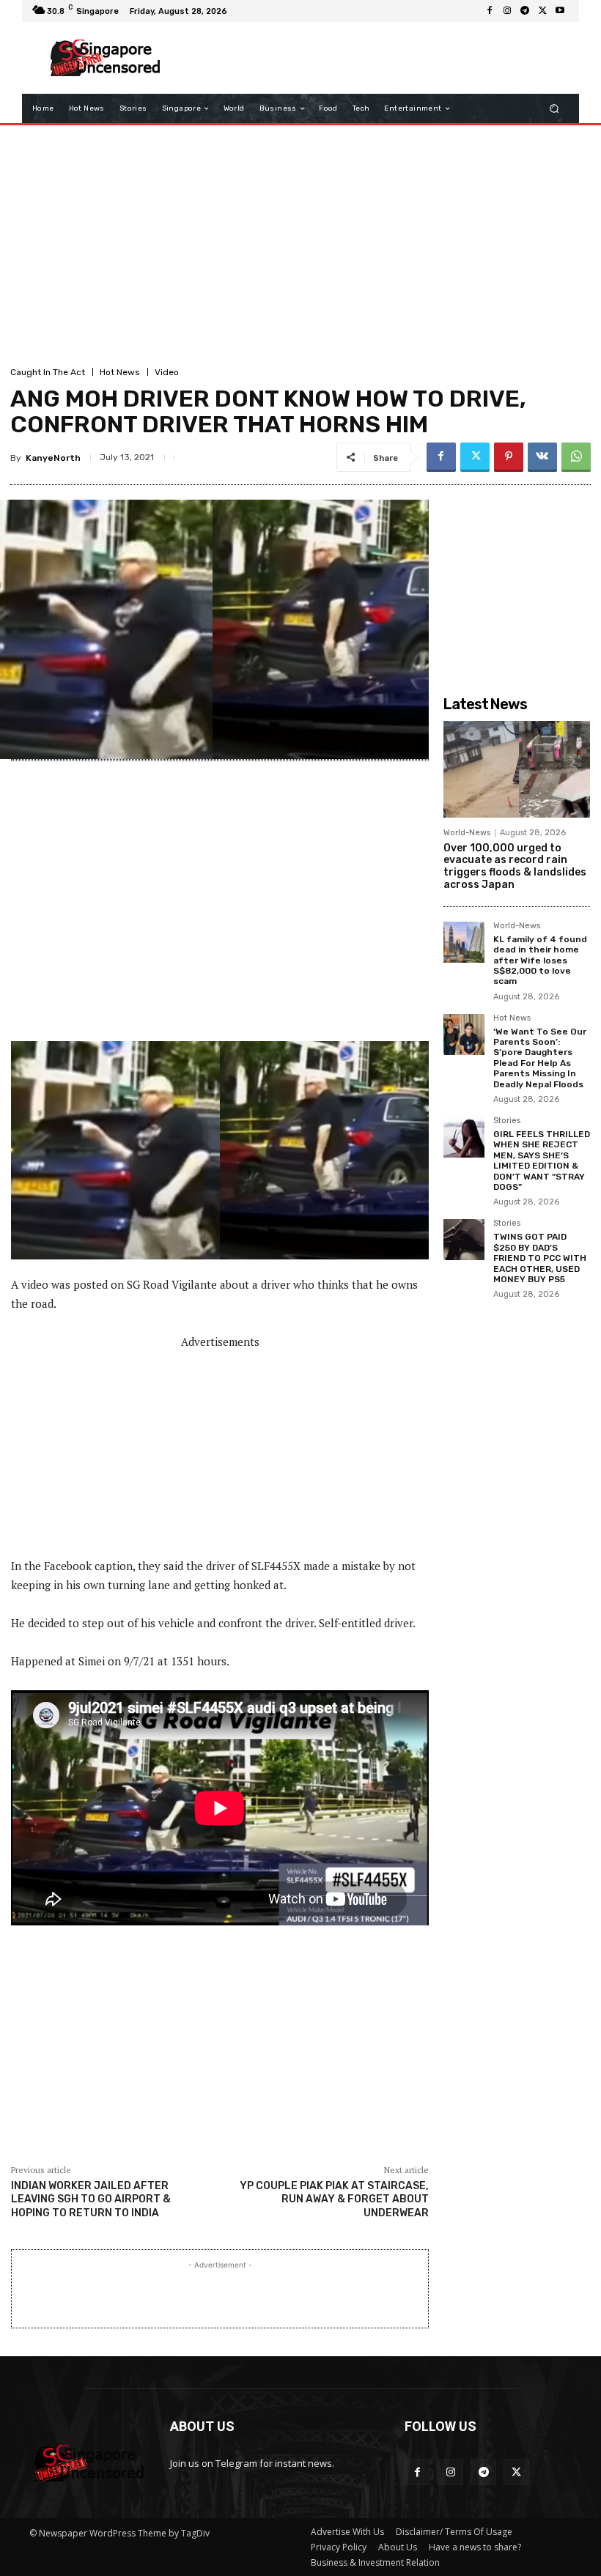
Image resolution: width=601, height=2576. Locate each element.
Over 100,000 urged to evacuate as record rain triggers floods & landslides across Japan (515, 866)
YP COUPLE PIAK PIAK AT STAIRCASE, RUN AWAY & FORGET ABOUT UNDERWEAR (334, 2199)
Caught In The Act (48, 372)
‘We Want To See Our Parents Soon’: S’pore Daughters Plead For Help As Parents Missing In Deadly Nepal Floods (540, 1058)
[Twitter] (542, 11)
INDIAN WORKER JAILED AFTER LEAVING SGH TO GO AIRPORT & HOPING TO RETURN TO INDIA (91, 2199)
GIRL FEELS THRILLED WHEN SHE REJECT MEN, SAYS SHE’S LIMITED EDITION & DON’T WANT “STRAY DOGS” (542, 1161)
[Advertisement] (369, 58)
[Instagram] (507, 11)
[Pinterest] (509, 457)
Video (167, 372)
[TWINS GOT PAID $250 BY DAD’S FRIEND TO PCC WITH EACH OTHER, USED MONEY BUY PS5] (464, 1240)
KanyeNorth (53, 458)
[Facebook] (490, 11)
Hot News (120, 372)
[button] (554, 109)
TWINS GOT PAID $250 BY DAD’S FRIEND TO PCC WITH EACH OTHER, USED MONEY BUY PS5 (540, 1258)
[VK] (542, 457)
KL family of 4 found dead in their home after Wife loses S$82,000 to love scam (540, 961)
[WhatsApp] (576, 457)
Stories (507, 1121)
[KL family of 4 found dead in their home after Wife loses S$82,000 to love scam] (464, 942)
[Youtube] (560, 11)
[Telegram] (525, 11)
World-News (467, 833)
